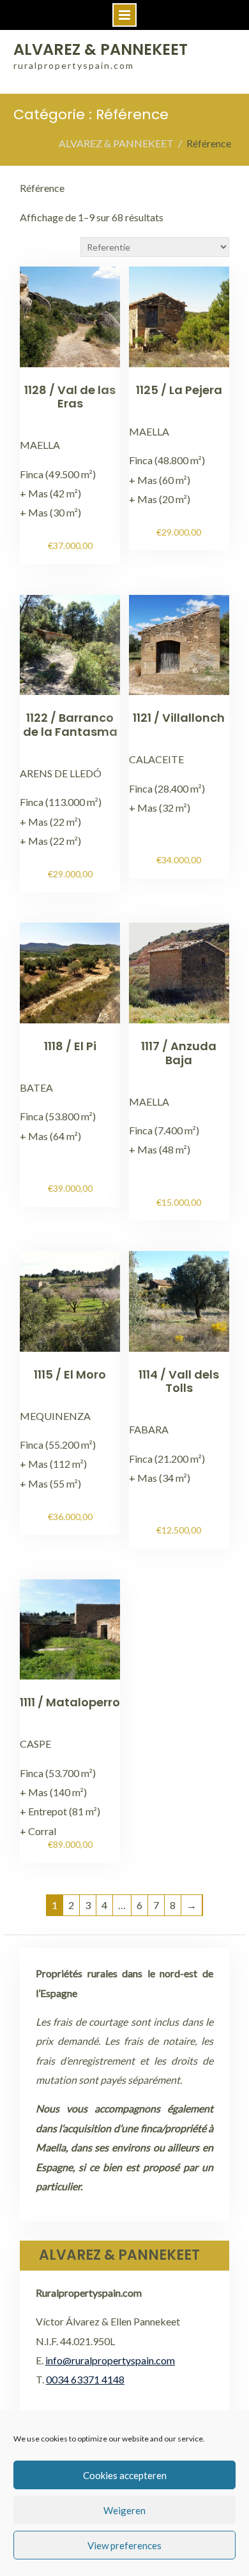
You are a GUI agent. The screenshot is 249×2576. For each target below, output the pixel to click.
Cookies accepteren (125, 2475)
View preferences (124, 2545)
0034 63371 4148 (85, 2379)
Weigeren (124, 2510)
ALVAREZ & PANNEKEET (101, 49)
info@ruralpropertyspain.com (110, 2360)
